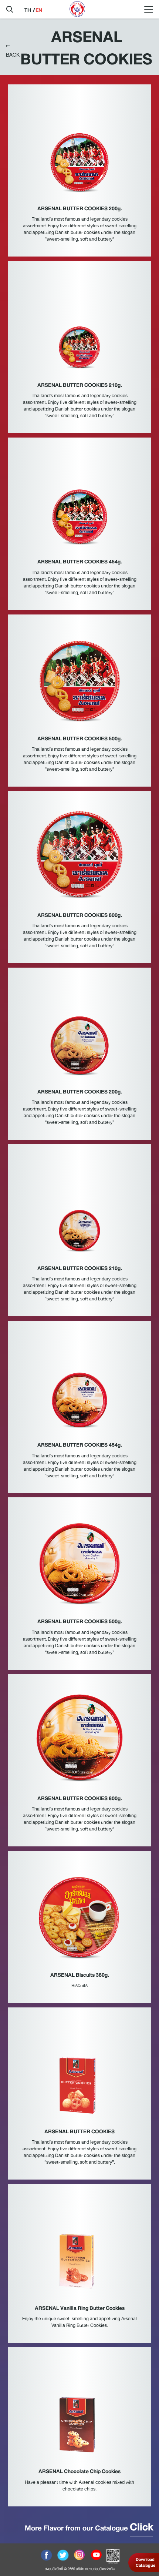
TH (28, 10)
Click (141, 2527)
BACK (13, 55)
